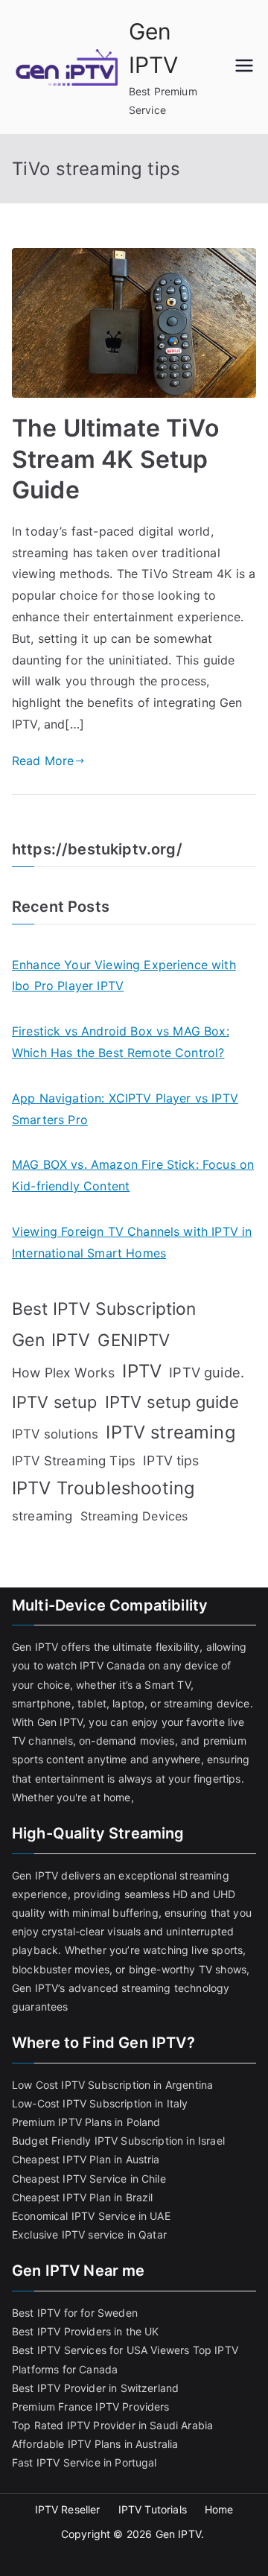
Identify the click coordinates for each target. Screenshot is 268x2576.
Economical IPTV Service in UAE (91, 2216)
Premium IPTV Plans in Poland (86, 2122)
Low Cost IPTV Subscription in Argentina (112, 2085)
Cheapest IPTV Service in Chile (89, 2179)
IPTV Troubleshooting (103, 1488)
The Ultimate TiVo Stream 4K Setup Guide (115, 459)
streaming (42, 1516)
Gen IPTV (51, 1340)
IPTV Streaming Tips (74, 1461)
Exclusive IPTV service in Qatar (89, 2234)
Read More (43, 761)
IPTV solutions (55, 1434)
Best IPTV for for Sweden (75, 2313)
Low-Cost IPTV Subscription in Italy (100, 2103)
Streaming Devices (134, 1516)
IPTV (142, 1371)
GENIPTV (134, 1340)
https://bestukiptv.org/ (97, 849)
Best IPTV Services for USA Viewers (100, 2350)
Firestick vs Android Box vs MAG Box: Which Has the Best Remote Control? (121, 1042)
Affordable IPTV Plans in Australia (95, 2444)
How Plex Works (63, 1373)
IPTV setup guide (172, 1402)
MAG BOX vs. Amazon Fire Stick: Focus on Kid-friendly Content (133, 1175)
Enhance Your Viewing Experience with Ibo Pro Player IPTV (124, 975)
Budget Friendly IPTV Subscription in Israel (118, 2141)
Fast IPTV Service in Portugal (84, 2462)
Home (219, 2509)
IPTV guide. (207, 1372)
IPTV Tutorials (153, 2509)
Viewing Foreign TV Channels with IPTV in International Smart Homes (132, 1242)
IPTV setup (55, 1402)
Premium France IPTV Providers (91, 2407)
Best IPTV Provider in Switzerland (95, 2388)
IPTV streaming (170, 1432)
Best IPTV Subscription (104, 1309)
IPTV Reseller (68, 2509)
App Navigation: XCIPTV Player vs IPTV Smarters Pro (125, 1109)
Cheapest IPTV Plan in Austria (86, 2159)
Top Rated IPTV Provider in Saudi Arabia (112, 2425)
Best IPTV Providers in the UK (86, 2331)
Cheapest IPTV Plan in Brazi (81, 2197)
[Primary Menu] (244, 67)
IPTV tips (171, 1460)
